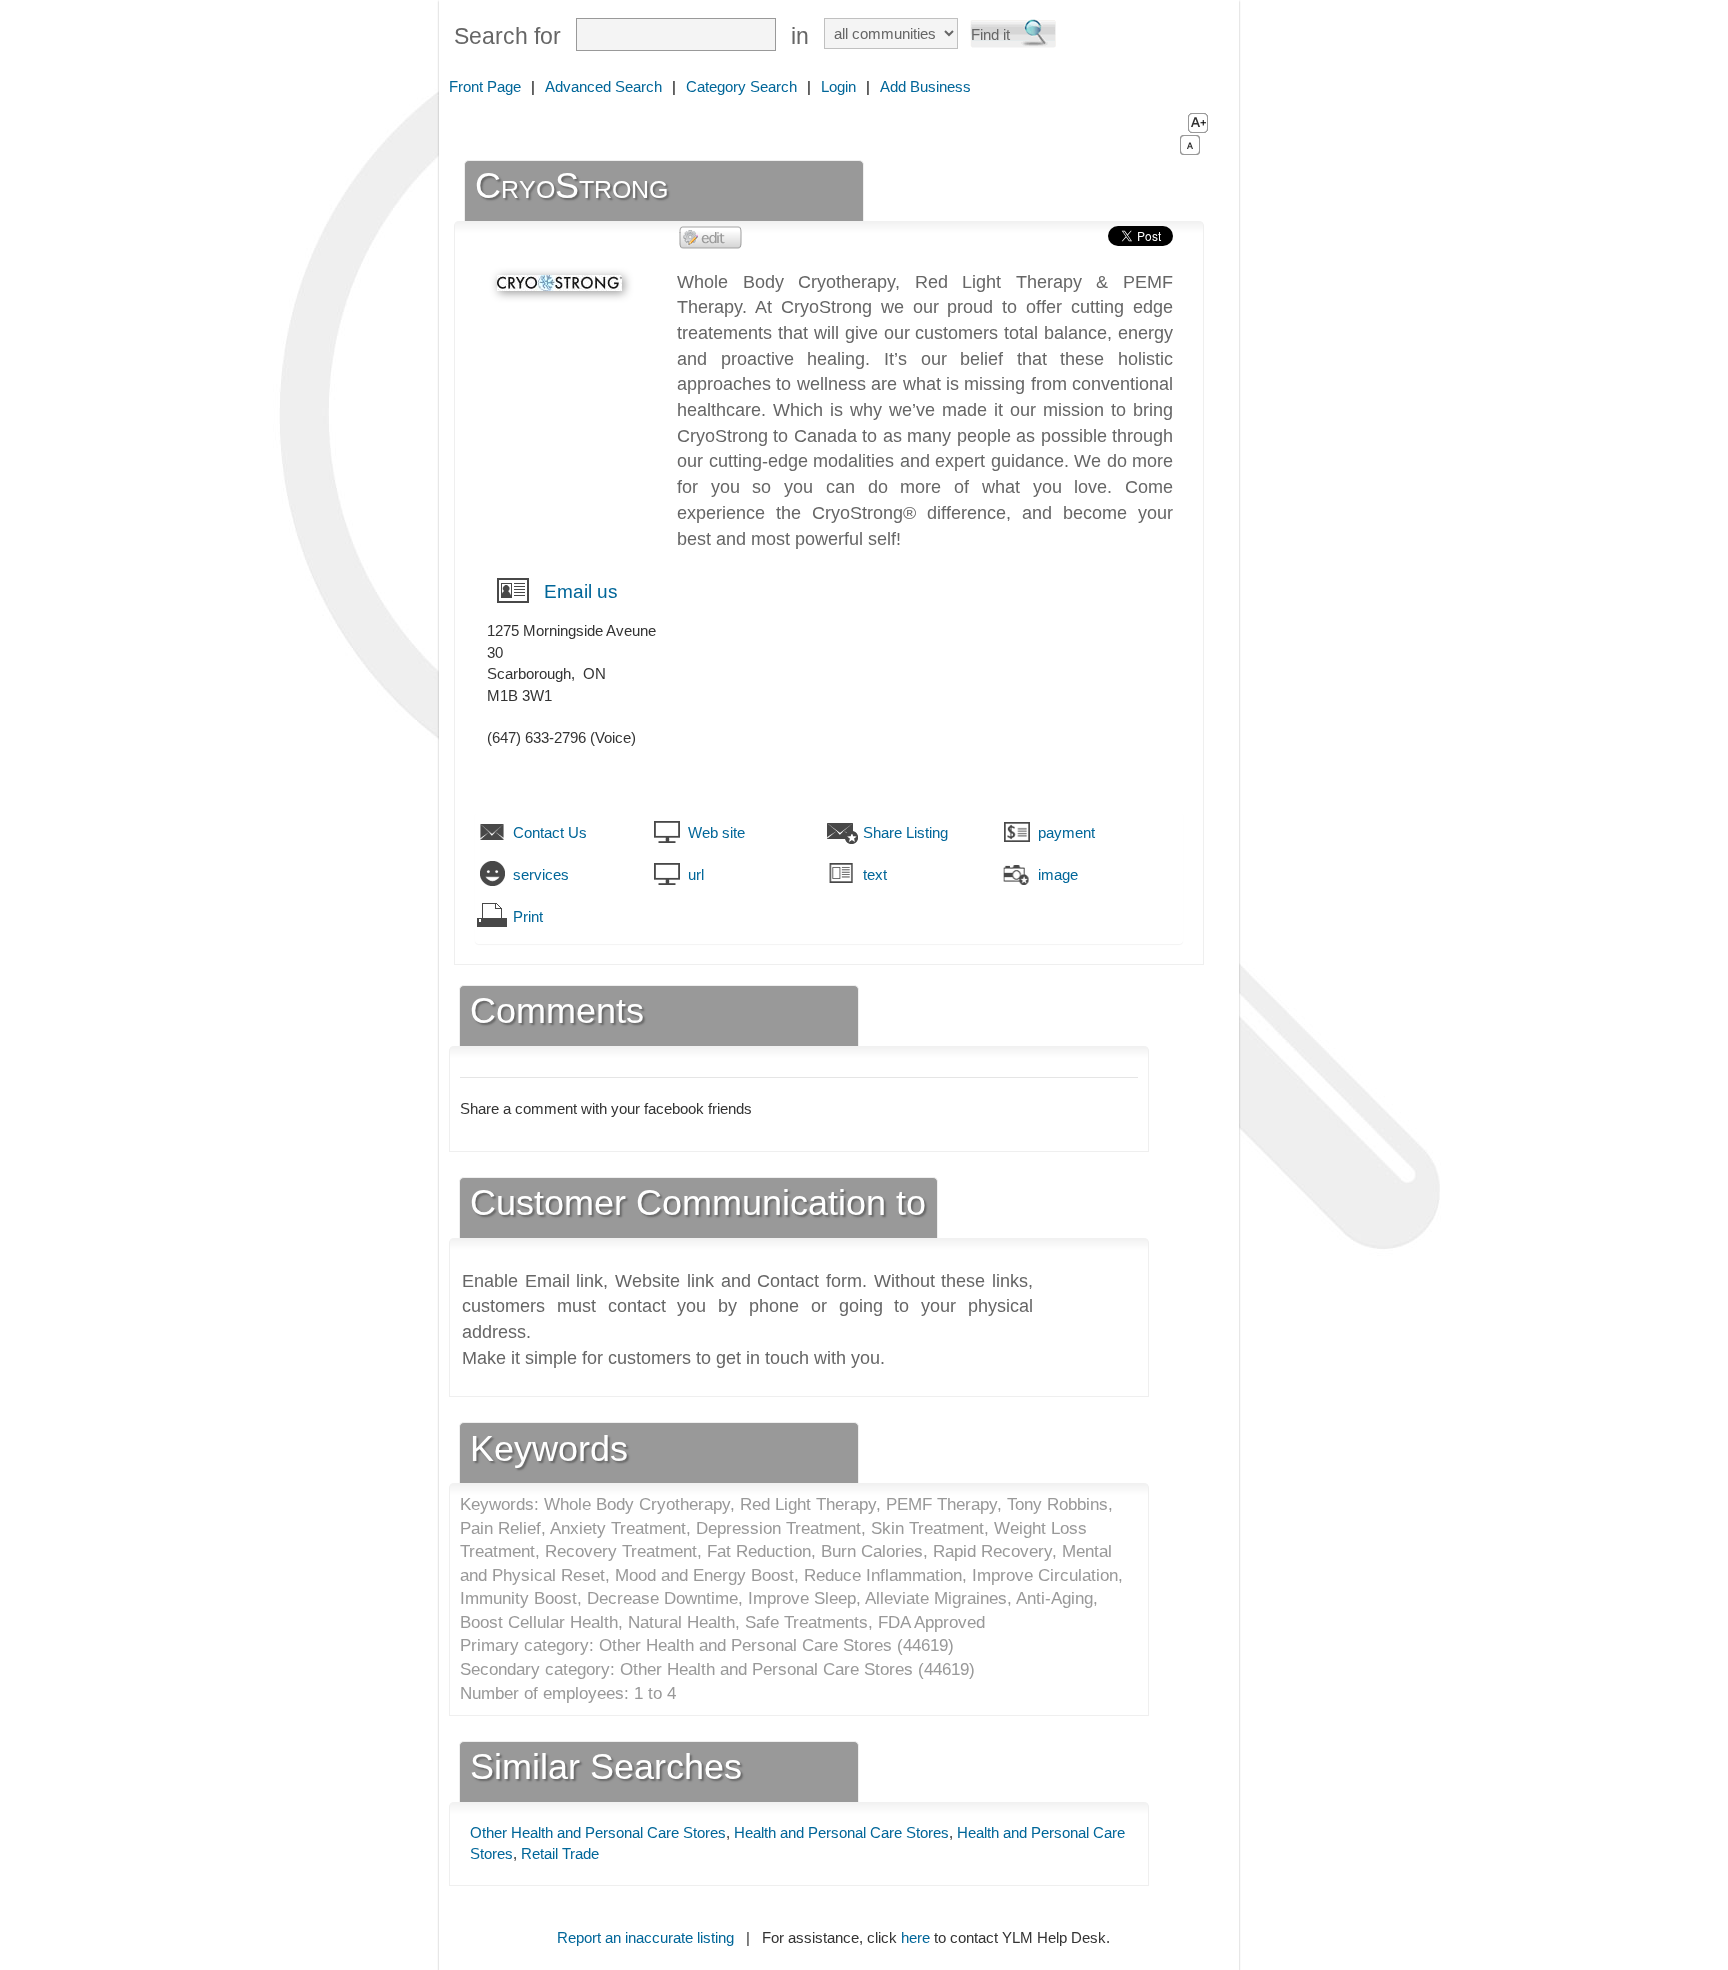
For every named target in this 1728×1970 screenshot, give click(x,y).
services (541, 874)
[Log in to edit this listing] (711, 236)
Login (838, 86)
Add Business (925, 86)
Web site (716, 832)
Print (528, 916)
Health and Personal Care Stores (841, 1832)
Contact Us (550, 832)
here (915, 1937)
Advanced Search (603, 86)
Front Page (485, 86)
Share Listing (905, 832)
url (696, 874)
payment (1066, 832)
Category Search (741, 86)
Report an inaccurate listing (645, 1937)
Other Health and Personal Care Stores (598, 1832)
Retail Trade (560, 1853)
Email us (581, 591)
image (1058, 874)
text (875, 874)
